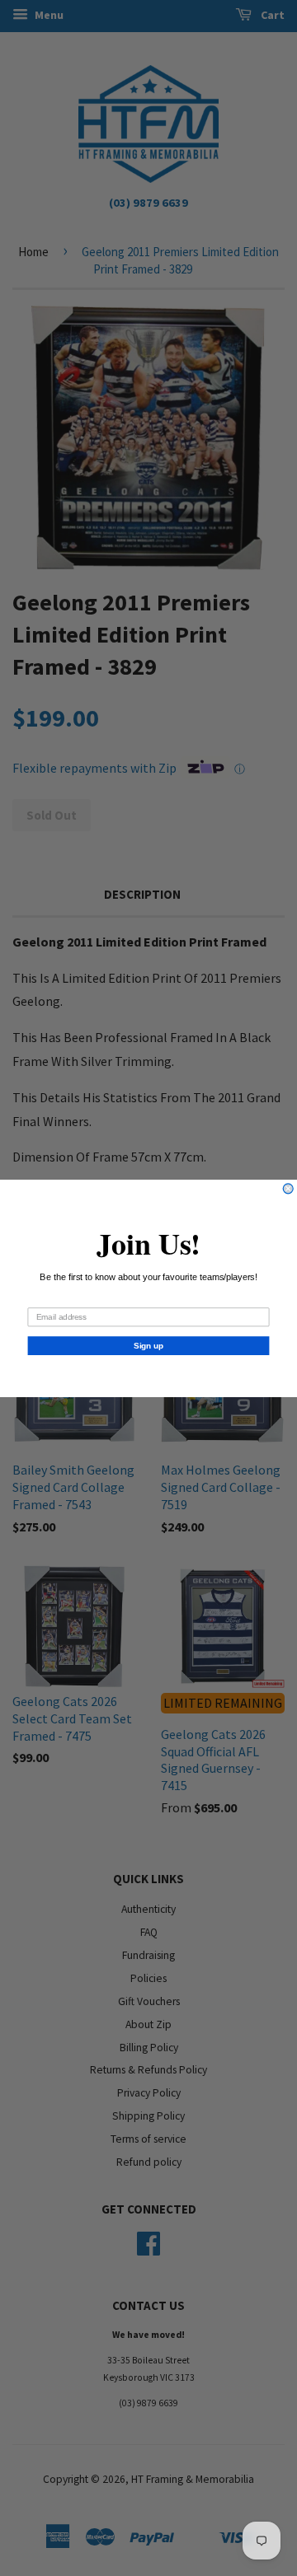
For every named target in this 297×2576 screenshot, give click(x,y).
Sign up (148, 1345)
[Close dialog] (288, 1188)
